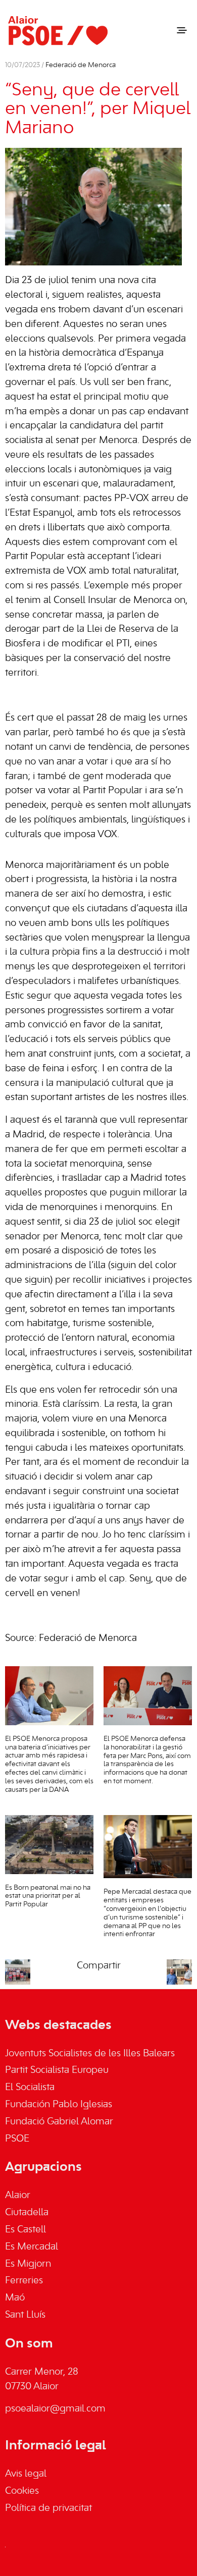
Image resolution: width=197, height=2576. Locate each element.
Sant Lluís (25, 2315)
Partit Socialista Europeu (57, 2070)
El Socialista (30, 2088)
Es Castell (26, 2230)
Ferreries (24, 2281)
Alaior (18, 2196)
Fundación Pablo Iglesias (59, 2105)
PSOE (17, 2139)
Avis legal (26, 2474)
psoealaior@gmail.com (55, 2409)
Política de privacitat (48, 2508)
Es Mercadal (32, 2247)
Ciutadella (27, 2213)
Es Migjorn (28, 2264)
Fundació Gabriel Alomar (59, 2122)
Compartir (99, 1966)
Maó (15, 2298)
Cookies (22, 2491)
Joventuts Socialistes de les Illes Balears (90, 2054)
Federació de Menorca (81, 65)
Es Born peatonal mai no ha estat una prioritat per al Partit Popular (48, 1897)
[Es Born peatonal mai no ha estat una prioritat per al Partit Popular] (49, 1845)
